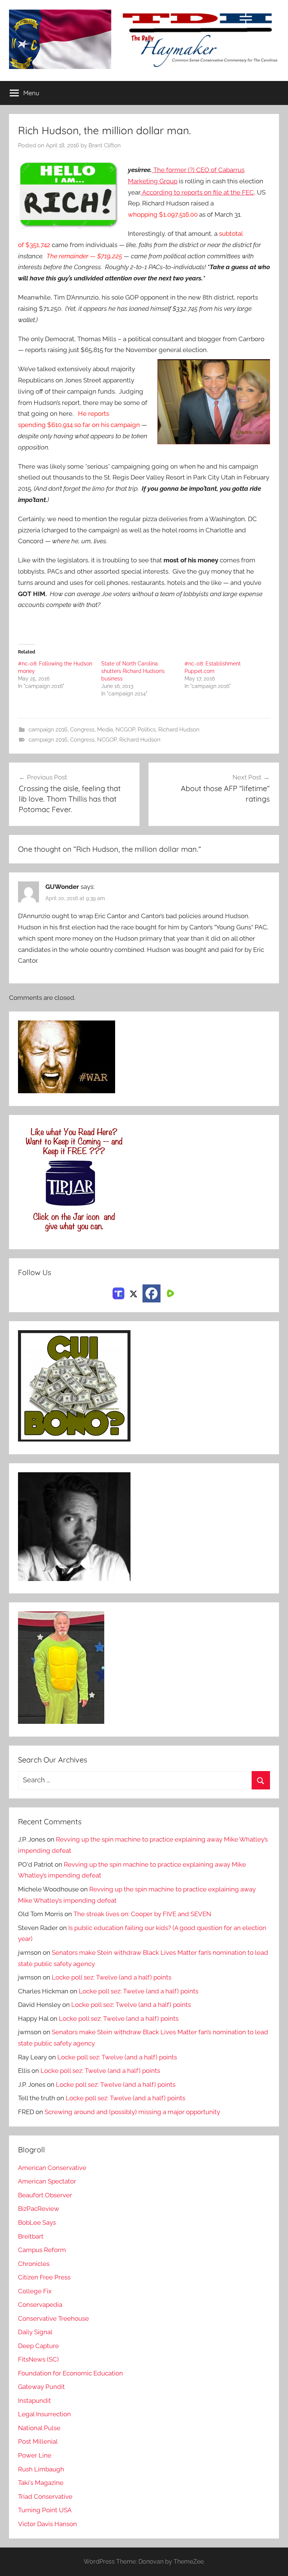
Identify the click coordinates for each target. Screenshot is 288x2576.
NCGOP (125, 730)
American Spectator (47, 2181)
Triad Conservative (45, 2497)
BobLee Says (37, 2222)
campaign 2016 (48, 730)
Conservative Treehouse (53, 2318)
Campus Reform (42, 2250)
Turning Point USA (45, 2510)
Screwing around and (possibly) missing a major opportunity (132, 2112)
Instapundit (34, 2401)
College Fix (35, 2291)
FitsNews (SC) (38, 2359)
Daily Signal (35, 2332)
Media (105, 730)
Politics (147, 730)
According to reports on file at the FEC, (198, 192)
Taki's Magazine (41, 2483)
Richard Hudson (179, 730)
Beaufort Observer (45, 2195)
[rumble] (169, 1293)
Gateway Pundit (41, 2387)
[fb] (151, 1293)
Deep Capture (38, 2346)
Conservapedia (40, 2305)
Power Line (35, 2455)
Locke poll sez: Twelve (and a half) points (112, 1977)
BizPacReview (39, 2209)
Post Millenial (38, 2441)
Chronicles (34, 2264)
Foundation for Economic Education (70, 2373)
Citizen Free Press (44, 2277)
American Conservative (52, 2168)
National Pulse (39, 2428)
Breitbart (31, 2236)
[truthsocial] (118, 1293)
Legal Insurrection (44, 2414)
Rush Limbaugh (41, 2469)
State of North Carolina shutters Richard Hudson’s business (133, 671)
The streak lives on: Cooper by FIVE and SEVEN (142, 1914)
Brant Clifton (105, 145)
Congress (82, 730)
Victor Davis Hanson (47, 2524)
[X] (133, 1293)
